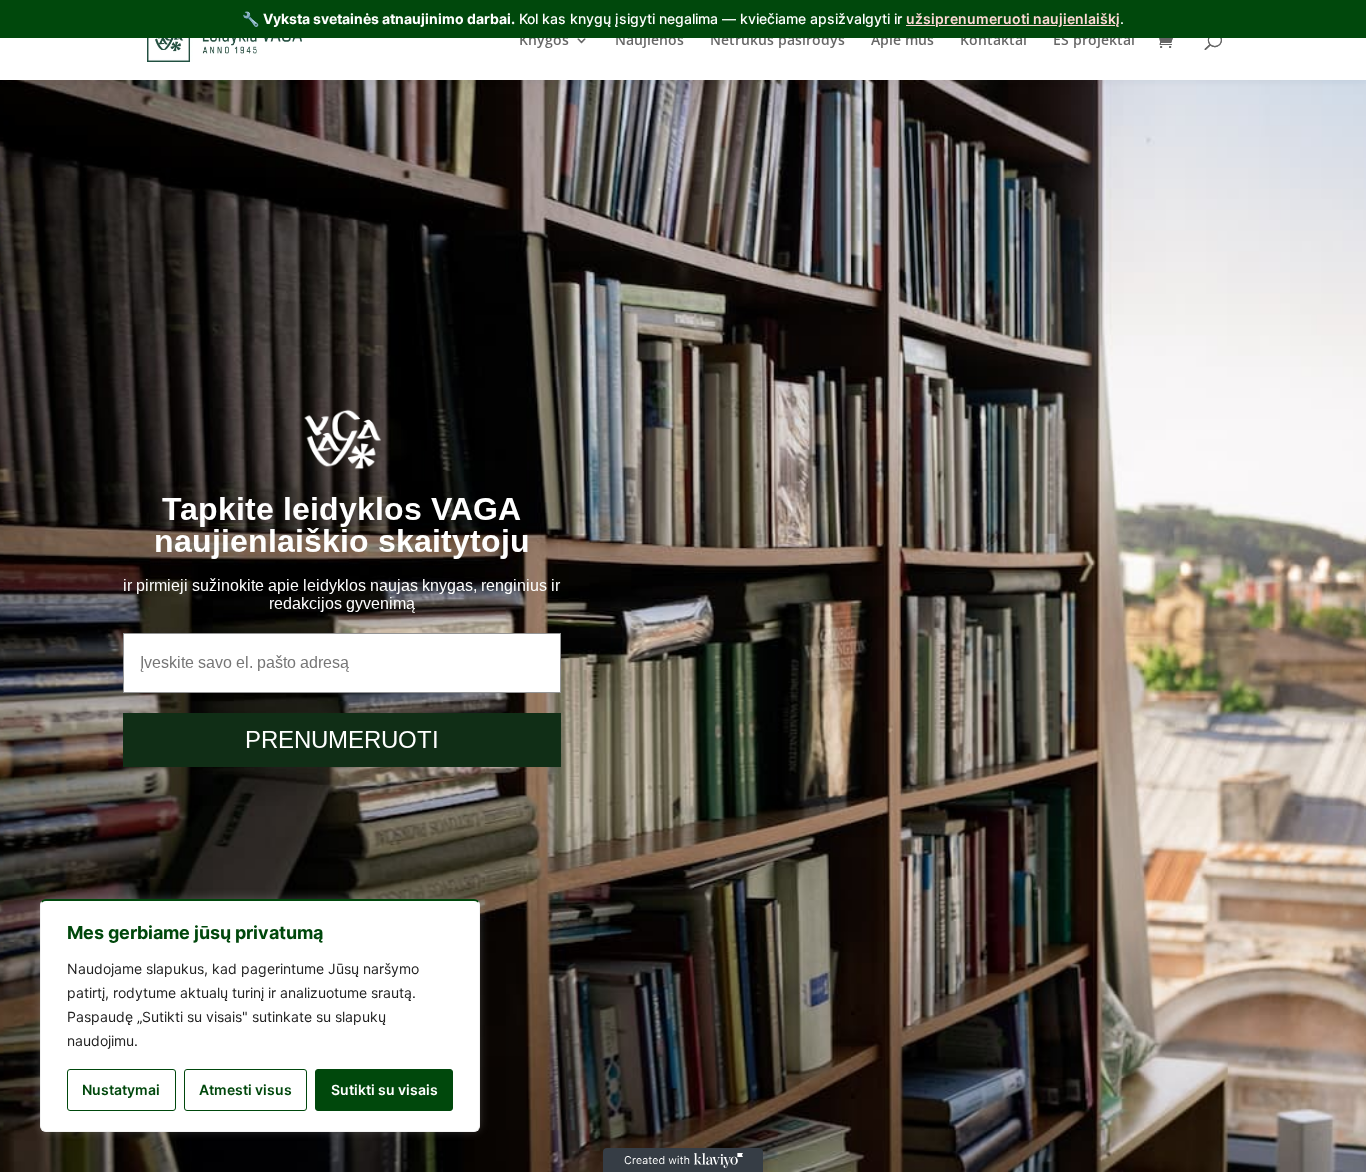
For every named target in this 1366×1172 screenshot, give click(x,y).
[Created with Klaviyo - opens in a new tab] (683, 1160)
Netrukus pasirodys (777, 41)
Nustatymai (121, 1089)
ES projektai (1094, 41)
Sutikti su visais (384, 1089)
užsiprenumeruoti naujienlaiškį (1013, 18)
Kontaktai (993, 41)
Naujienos (649, 41)
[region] (260, 1015)
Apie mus (902, 41)
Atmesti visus (245, 1089)
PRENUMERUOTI (342, 739)
